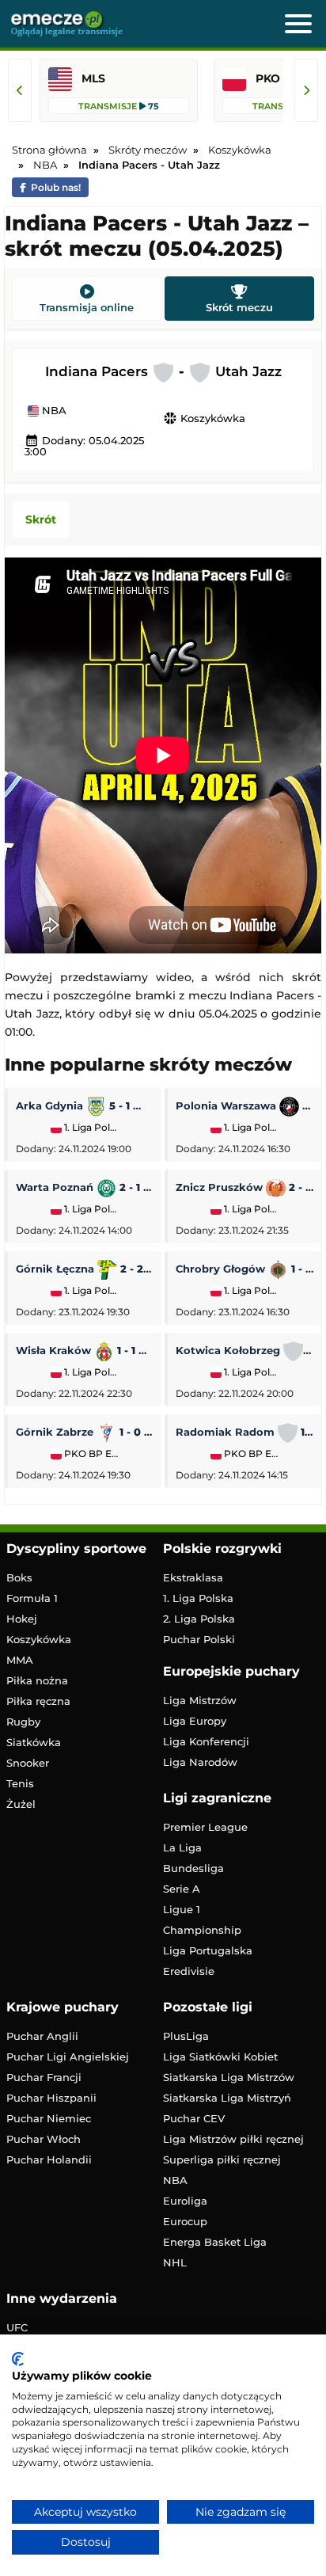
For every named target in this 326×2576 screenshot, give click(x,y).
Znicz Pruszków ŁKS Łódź (244, 1187)
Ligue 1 (182, 1909)
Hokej (22, 1619)
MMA (20, 1660)
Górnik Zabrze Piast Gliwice (85, 1432)
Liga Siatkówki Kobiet (220, 2057)
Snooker (28, 1763)
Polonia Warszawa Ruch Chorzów (244, 1105)
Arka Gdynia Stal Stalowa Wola (85, 1105)
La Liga (182, 1847)
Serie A (182, 1889)
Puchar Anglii (42, 2036)
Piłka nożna (37, 1680)
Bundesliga (193, 1868)
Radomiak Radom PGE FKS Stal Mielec (244, 1432)
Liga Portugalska (208, 1950)
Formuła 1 (32, 1598)
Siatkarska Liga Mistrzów (229, 2077)
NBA (53, 411)
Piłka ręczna (38, 1701)
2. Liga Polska (199, 1619)
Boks (19, 1577)
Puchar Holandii (49, 2159)
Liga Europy (195, 1721)
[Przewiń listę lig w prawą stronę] (306, 90)
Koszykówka (204, 418)
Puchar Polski (199, 1639)
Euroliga (185, 2201)
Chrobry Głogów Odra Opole (244, 1269)
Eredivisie (189, 1971)
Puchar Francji (44, 2077)
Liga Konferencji (206, 1741)
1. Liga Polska (91, 1128)
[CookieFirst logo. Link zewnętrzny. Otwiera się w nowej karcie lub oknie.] (18, 2359)
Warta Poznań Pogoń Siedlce (85, 1187)
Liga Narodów (200, 1762)
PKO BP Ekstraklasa (91, 1454)
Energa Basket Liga (215, 2242)
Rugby (23, 1722)
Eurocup (185, 2221)
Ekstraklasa (193, 1577)
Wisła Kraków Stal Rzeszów (85, 1350)
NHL (175, 2262)
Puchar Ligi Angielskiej (68, 2057)
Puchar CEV (194, 2118)
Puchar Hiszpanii (51, 2098)
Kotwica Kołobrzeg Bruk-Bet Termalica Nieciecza (244, 1350)
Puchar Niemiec (49, 2118)
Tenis (20, 1783)
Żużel (21, 1804)
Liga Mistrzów (200, 1700)
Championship (202, 1930)
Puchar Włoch (44, 2139)
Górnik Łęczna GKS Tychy (85, 1269)
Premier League (205, 1827)
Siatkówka (34, 1742)
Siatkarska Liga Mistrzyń (227, 2098)
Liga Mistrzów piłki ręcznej (233, 2139)
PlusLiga (186, 2036)
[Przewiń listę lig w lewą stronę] (20, 90)
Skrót (41, 519)
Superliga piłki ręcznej (222, 2159)
